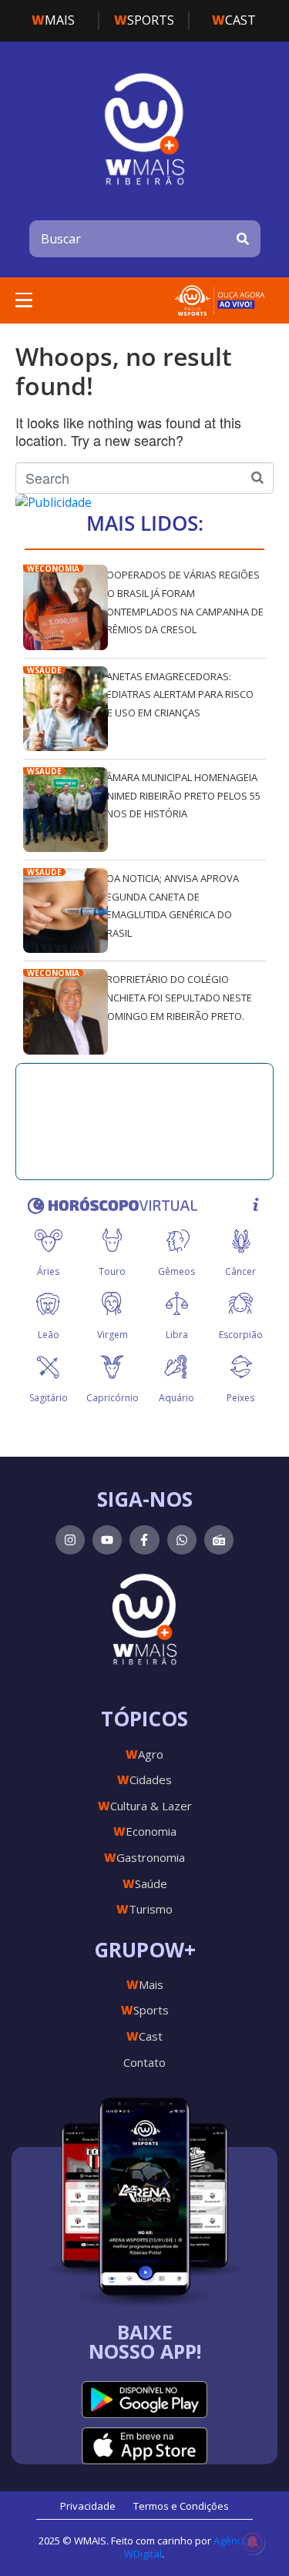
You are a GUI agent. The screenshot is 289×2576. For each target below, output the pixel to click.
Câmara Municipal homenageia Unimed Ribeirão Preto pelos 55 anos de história (180, 795)
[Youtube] (107, 1540)
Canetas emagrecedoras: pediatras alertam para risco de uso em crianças (177, 694)
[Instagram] (70, 1540)
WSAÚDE (44, 670)
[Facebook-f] (144, 1540)
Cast (234, 20)
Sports (144, 20)
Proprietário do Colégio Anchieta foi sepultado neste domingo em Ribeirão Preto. (176, 997)
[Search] (243, 239)
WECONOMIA (53, 569)
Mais (53, 20)
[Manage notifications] (253, 2542)
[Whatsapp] (182, 1540)
